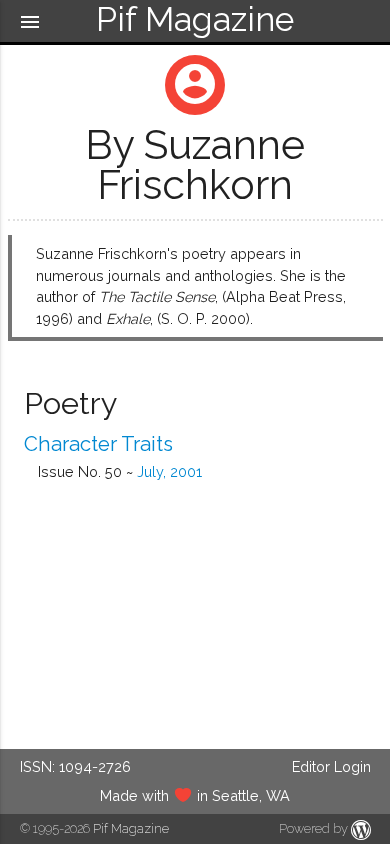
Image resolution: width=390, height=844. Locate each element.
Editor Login (331, 766)
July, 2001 (169, 471)
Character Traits (98, 444)
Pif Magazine (131, 828)
